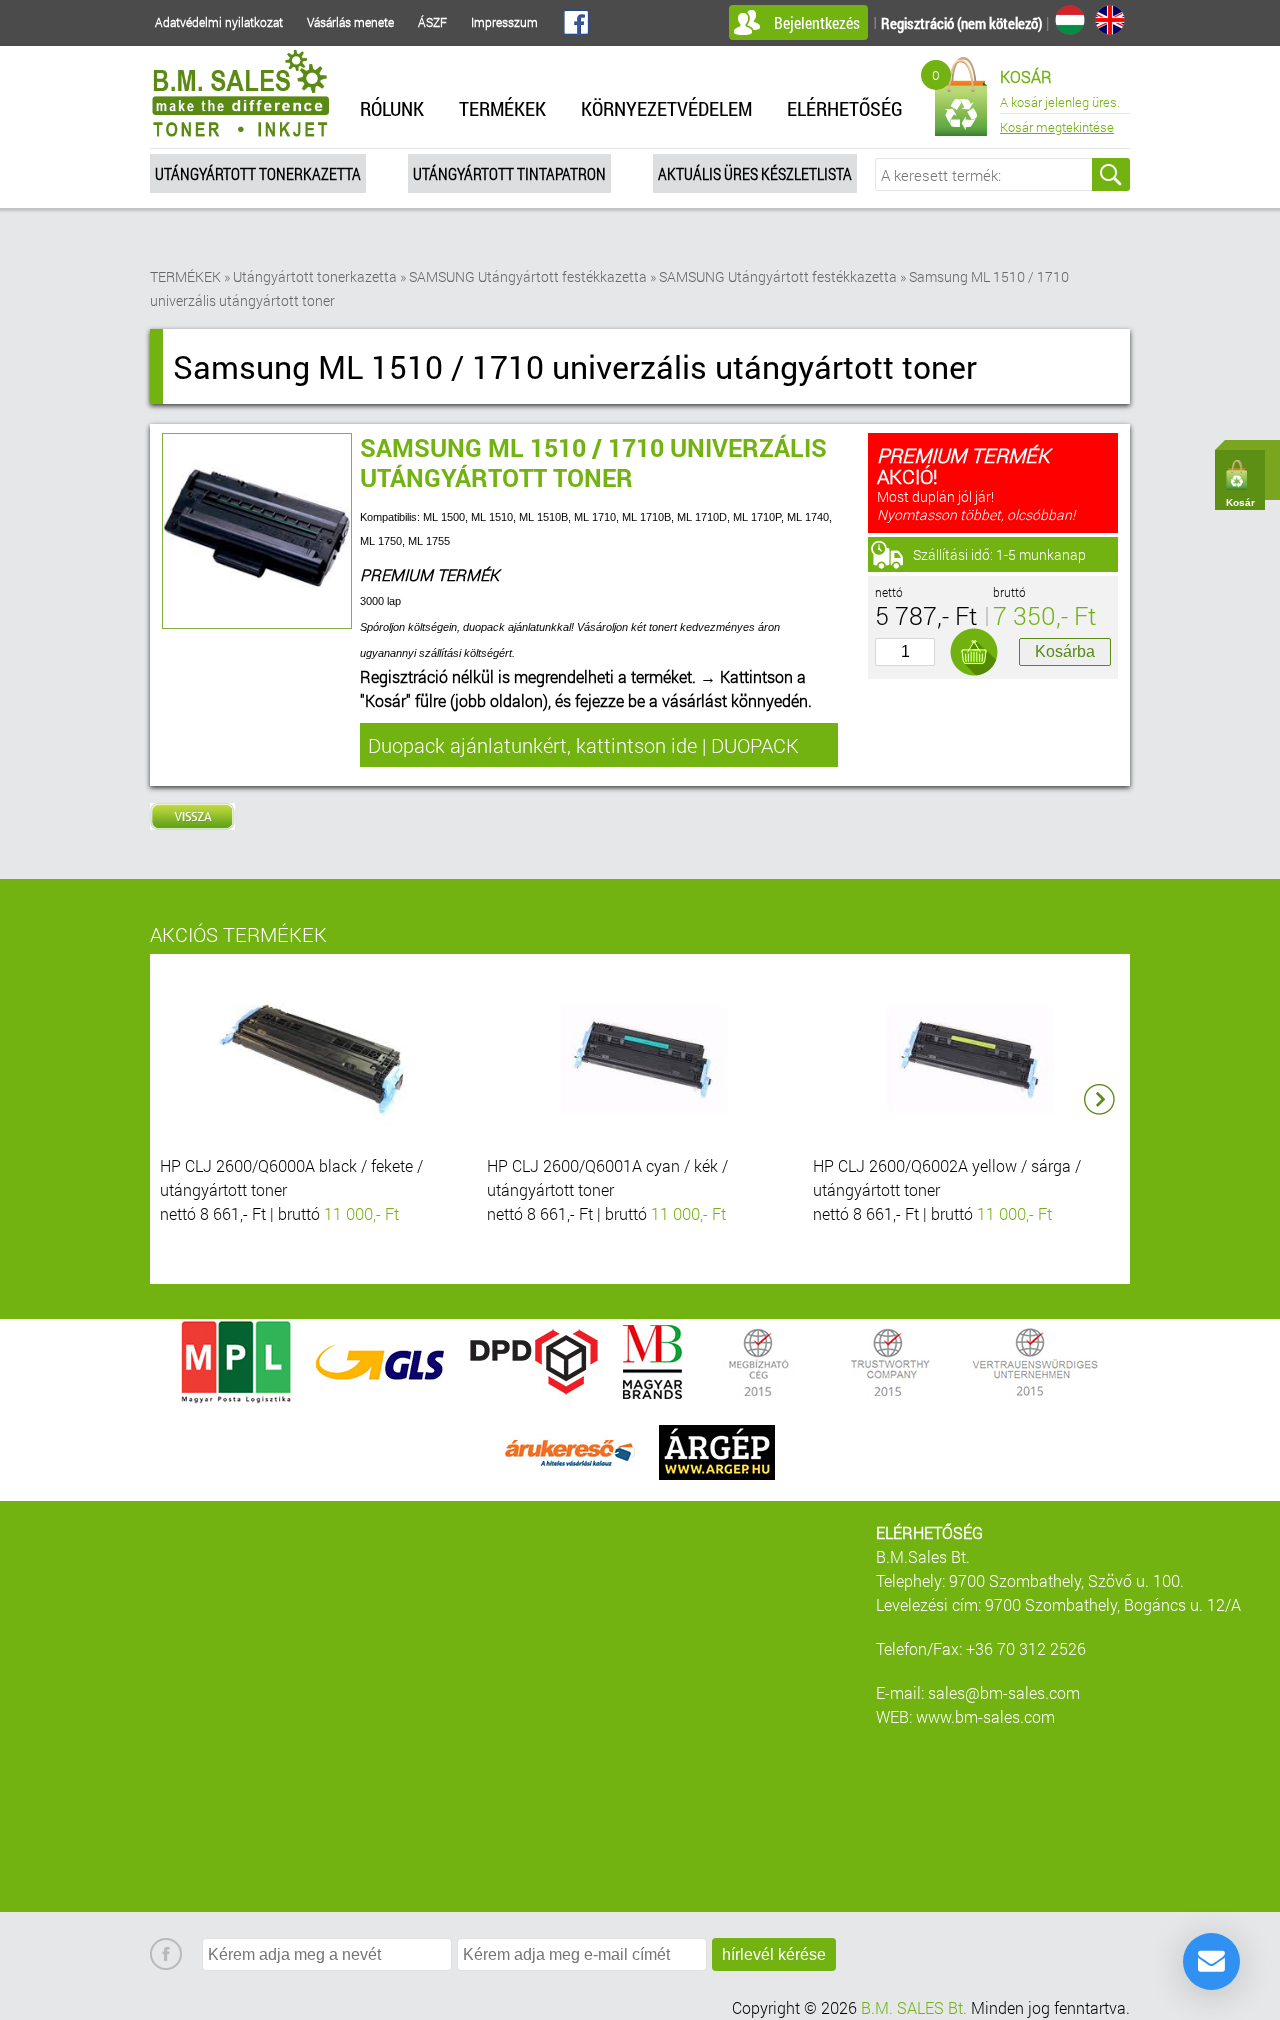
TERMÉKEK (502, 108)
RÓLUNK (392, 108)
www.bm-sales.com (985, 1716)
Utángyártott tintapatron (509, 173)
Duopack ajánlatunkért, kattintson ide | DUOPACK (583, 745)
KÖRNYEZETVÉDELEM (666, 108)
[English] (1110, 20)
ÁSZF (432, 22)
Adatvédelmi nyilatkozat (219, 22)
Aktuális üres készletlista (755, 173)
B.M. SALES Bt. (914, 2007)
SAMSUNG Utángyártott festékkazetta (528, 276)
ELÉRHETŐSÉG (845, 108)
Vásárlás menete (350, 22)
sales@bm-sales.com (1004, 1692)
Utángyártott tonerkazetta (258, 173)
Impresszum (504, 22)
